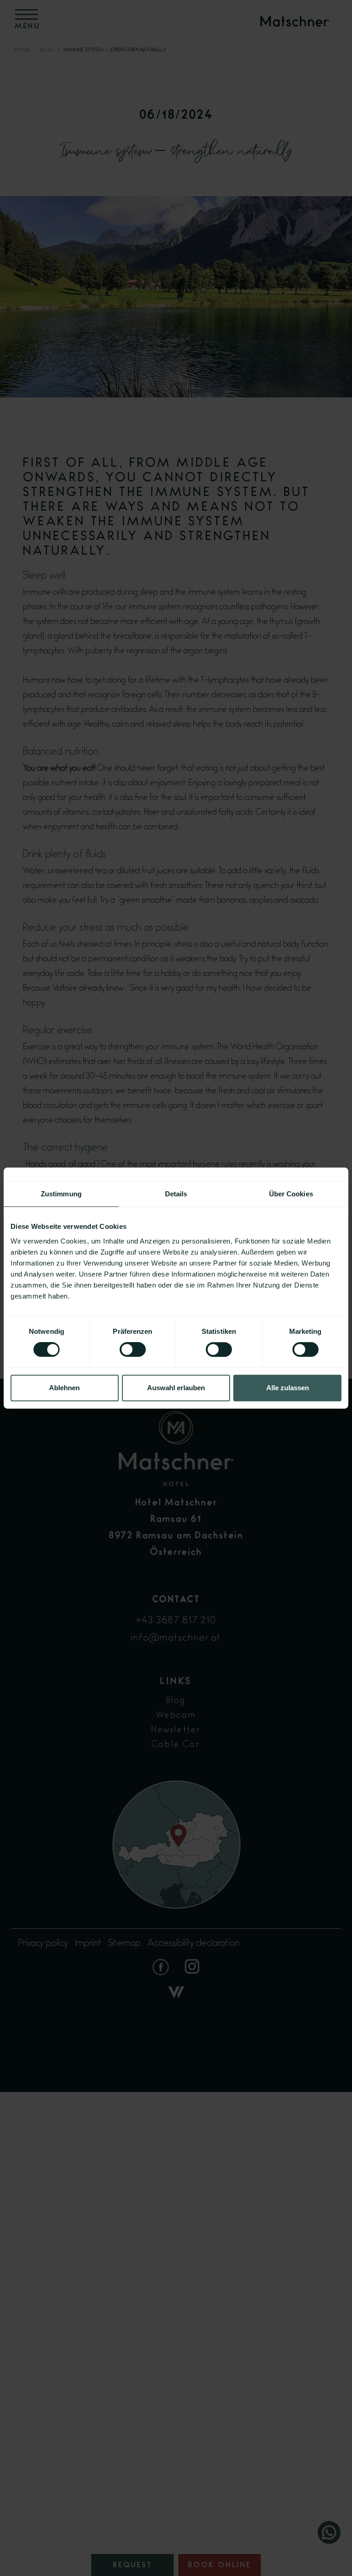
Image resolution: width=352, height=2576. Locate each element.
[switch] (133, 1349)
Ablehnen (64, 1388)
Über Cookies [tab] (291, 1194)
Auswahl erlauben (176, 1388)
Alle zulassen (288, 1388)
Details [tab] (176, 1194)
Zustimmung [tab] (61, 1194)
